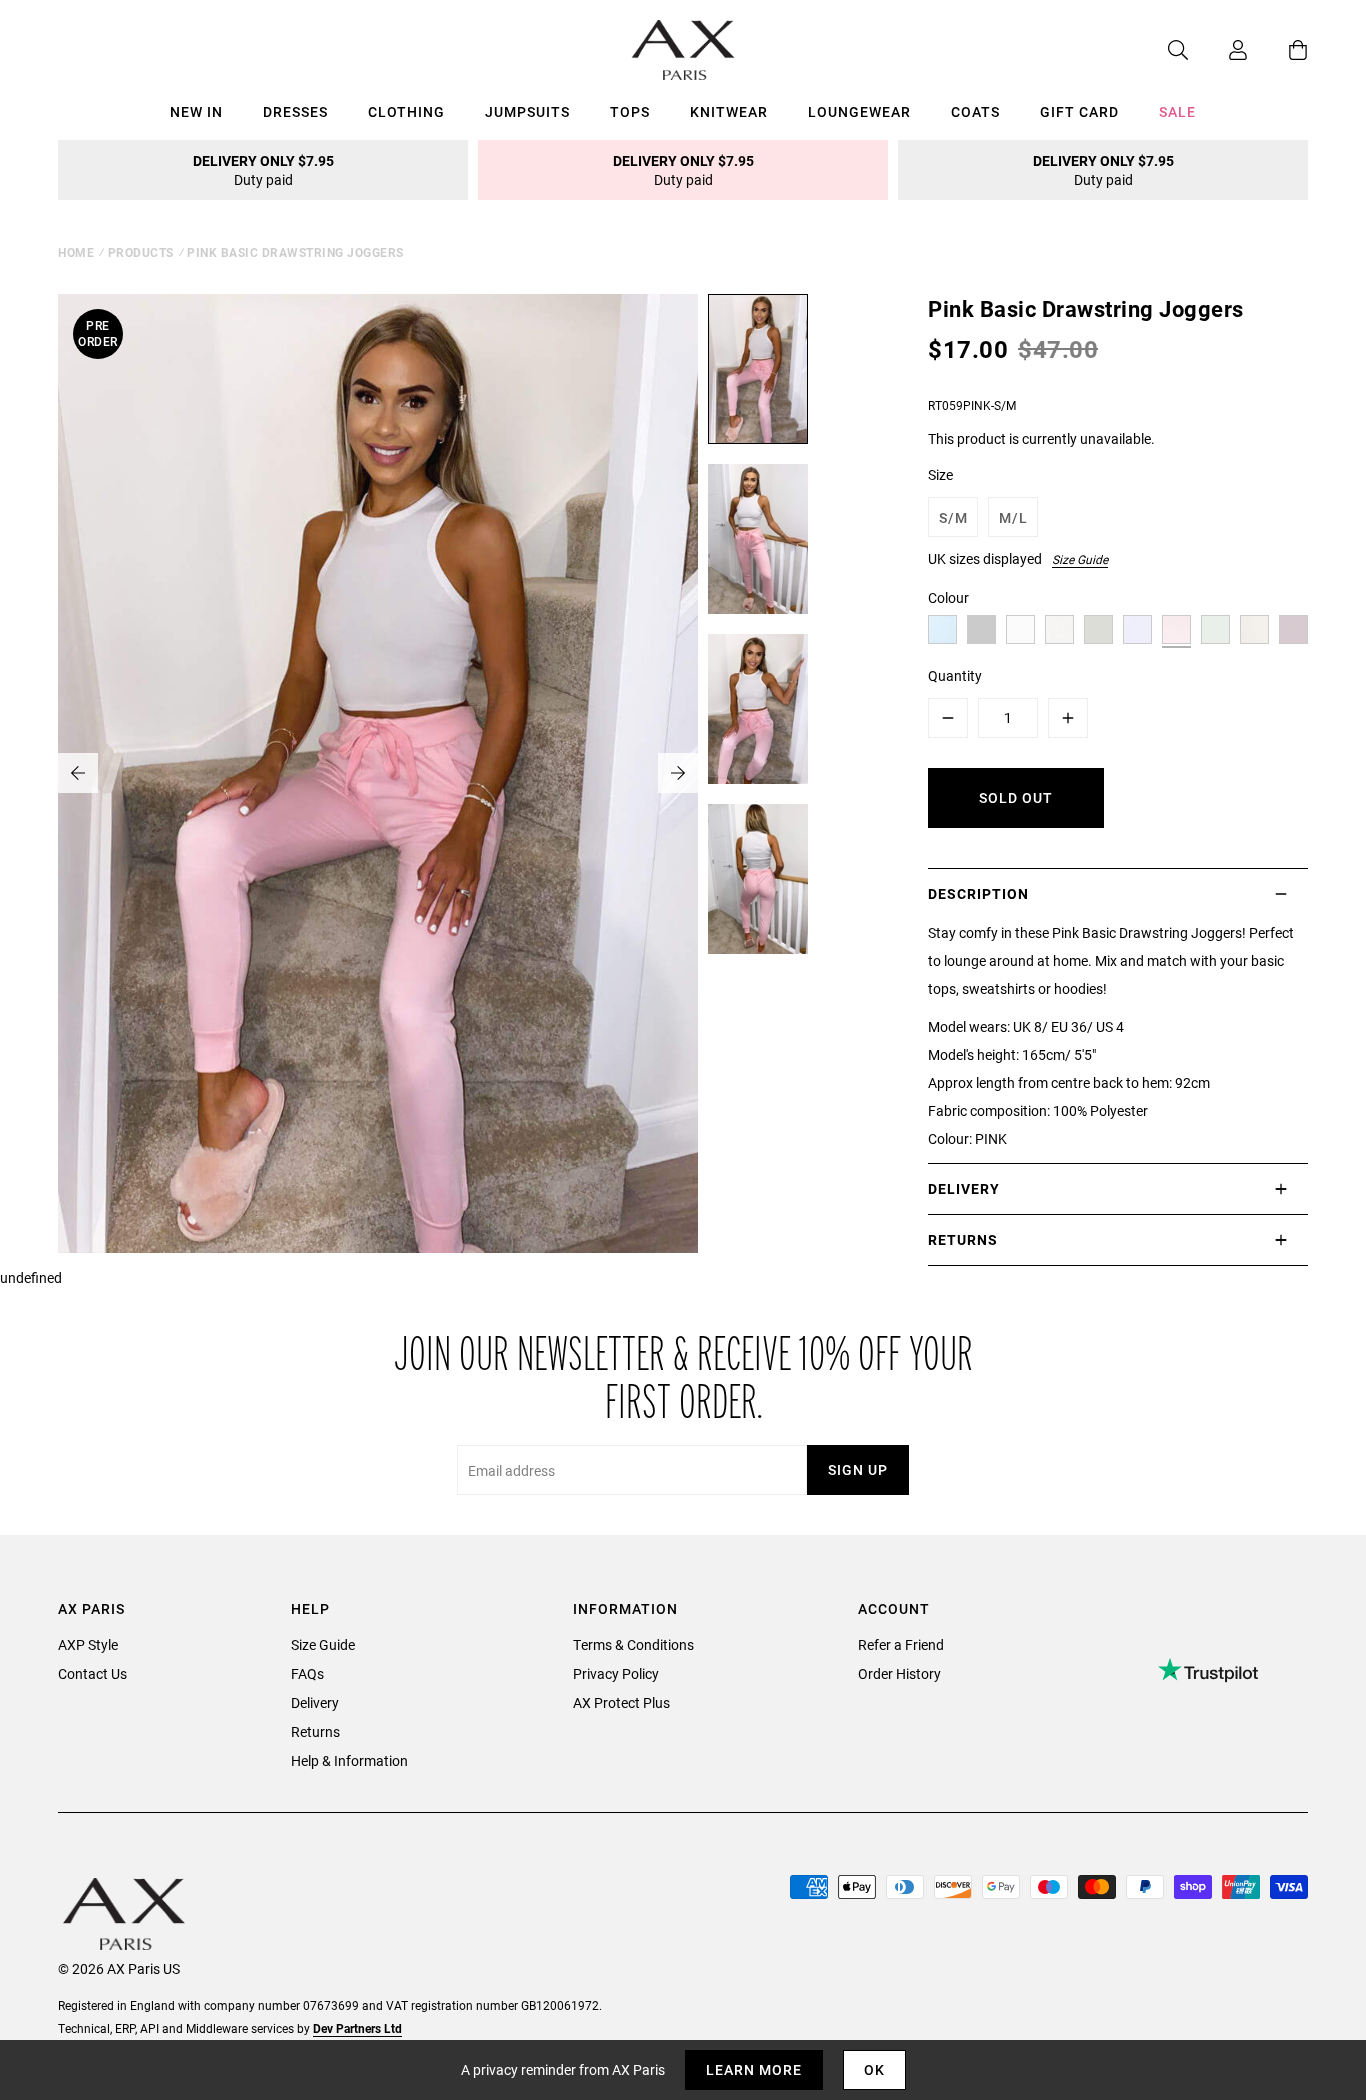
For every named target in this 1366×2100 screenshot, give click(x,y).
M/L (1013, 517)
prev (78, 773)
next (678, 773)
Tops (630, 111)
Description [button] (978, 893)
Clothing (406, 111)
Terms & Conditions (633, 1644)
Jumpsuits (527, 111)
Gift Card (1079, 111)
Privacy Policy (616, 1673)
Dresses (295, 111)
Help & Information (349, 1760)
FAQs (307, 1673)
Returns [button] (963, 1239)
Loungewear (859, 111)
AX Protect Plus (621, 1702)
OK (874, 2069)
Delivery (315, 1702)
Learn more (754, 2069)
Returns (315, 1731)
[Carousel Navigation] (378, 773)
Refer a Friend (901, 1644)
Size (940, 474)
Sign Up (858, 1469)
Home (76, 252)
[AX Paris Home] (683, 50)
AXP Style (88, 1644)
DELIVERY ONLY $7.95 (263, 170)
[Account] (1218, 50)
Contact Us (92, 1673)
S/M (953, 517)
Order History (899, 1673)
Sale (1177, 111)
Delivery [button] (964, 1188)
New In (196, 111)
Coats (975, 111)
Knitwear (729, 111)
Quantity (955, 675)
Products (141, 252)
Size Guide (1080, 559)
